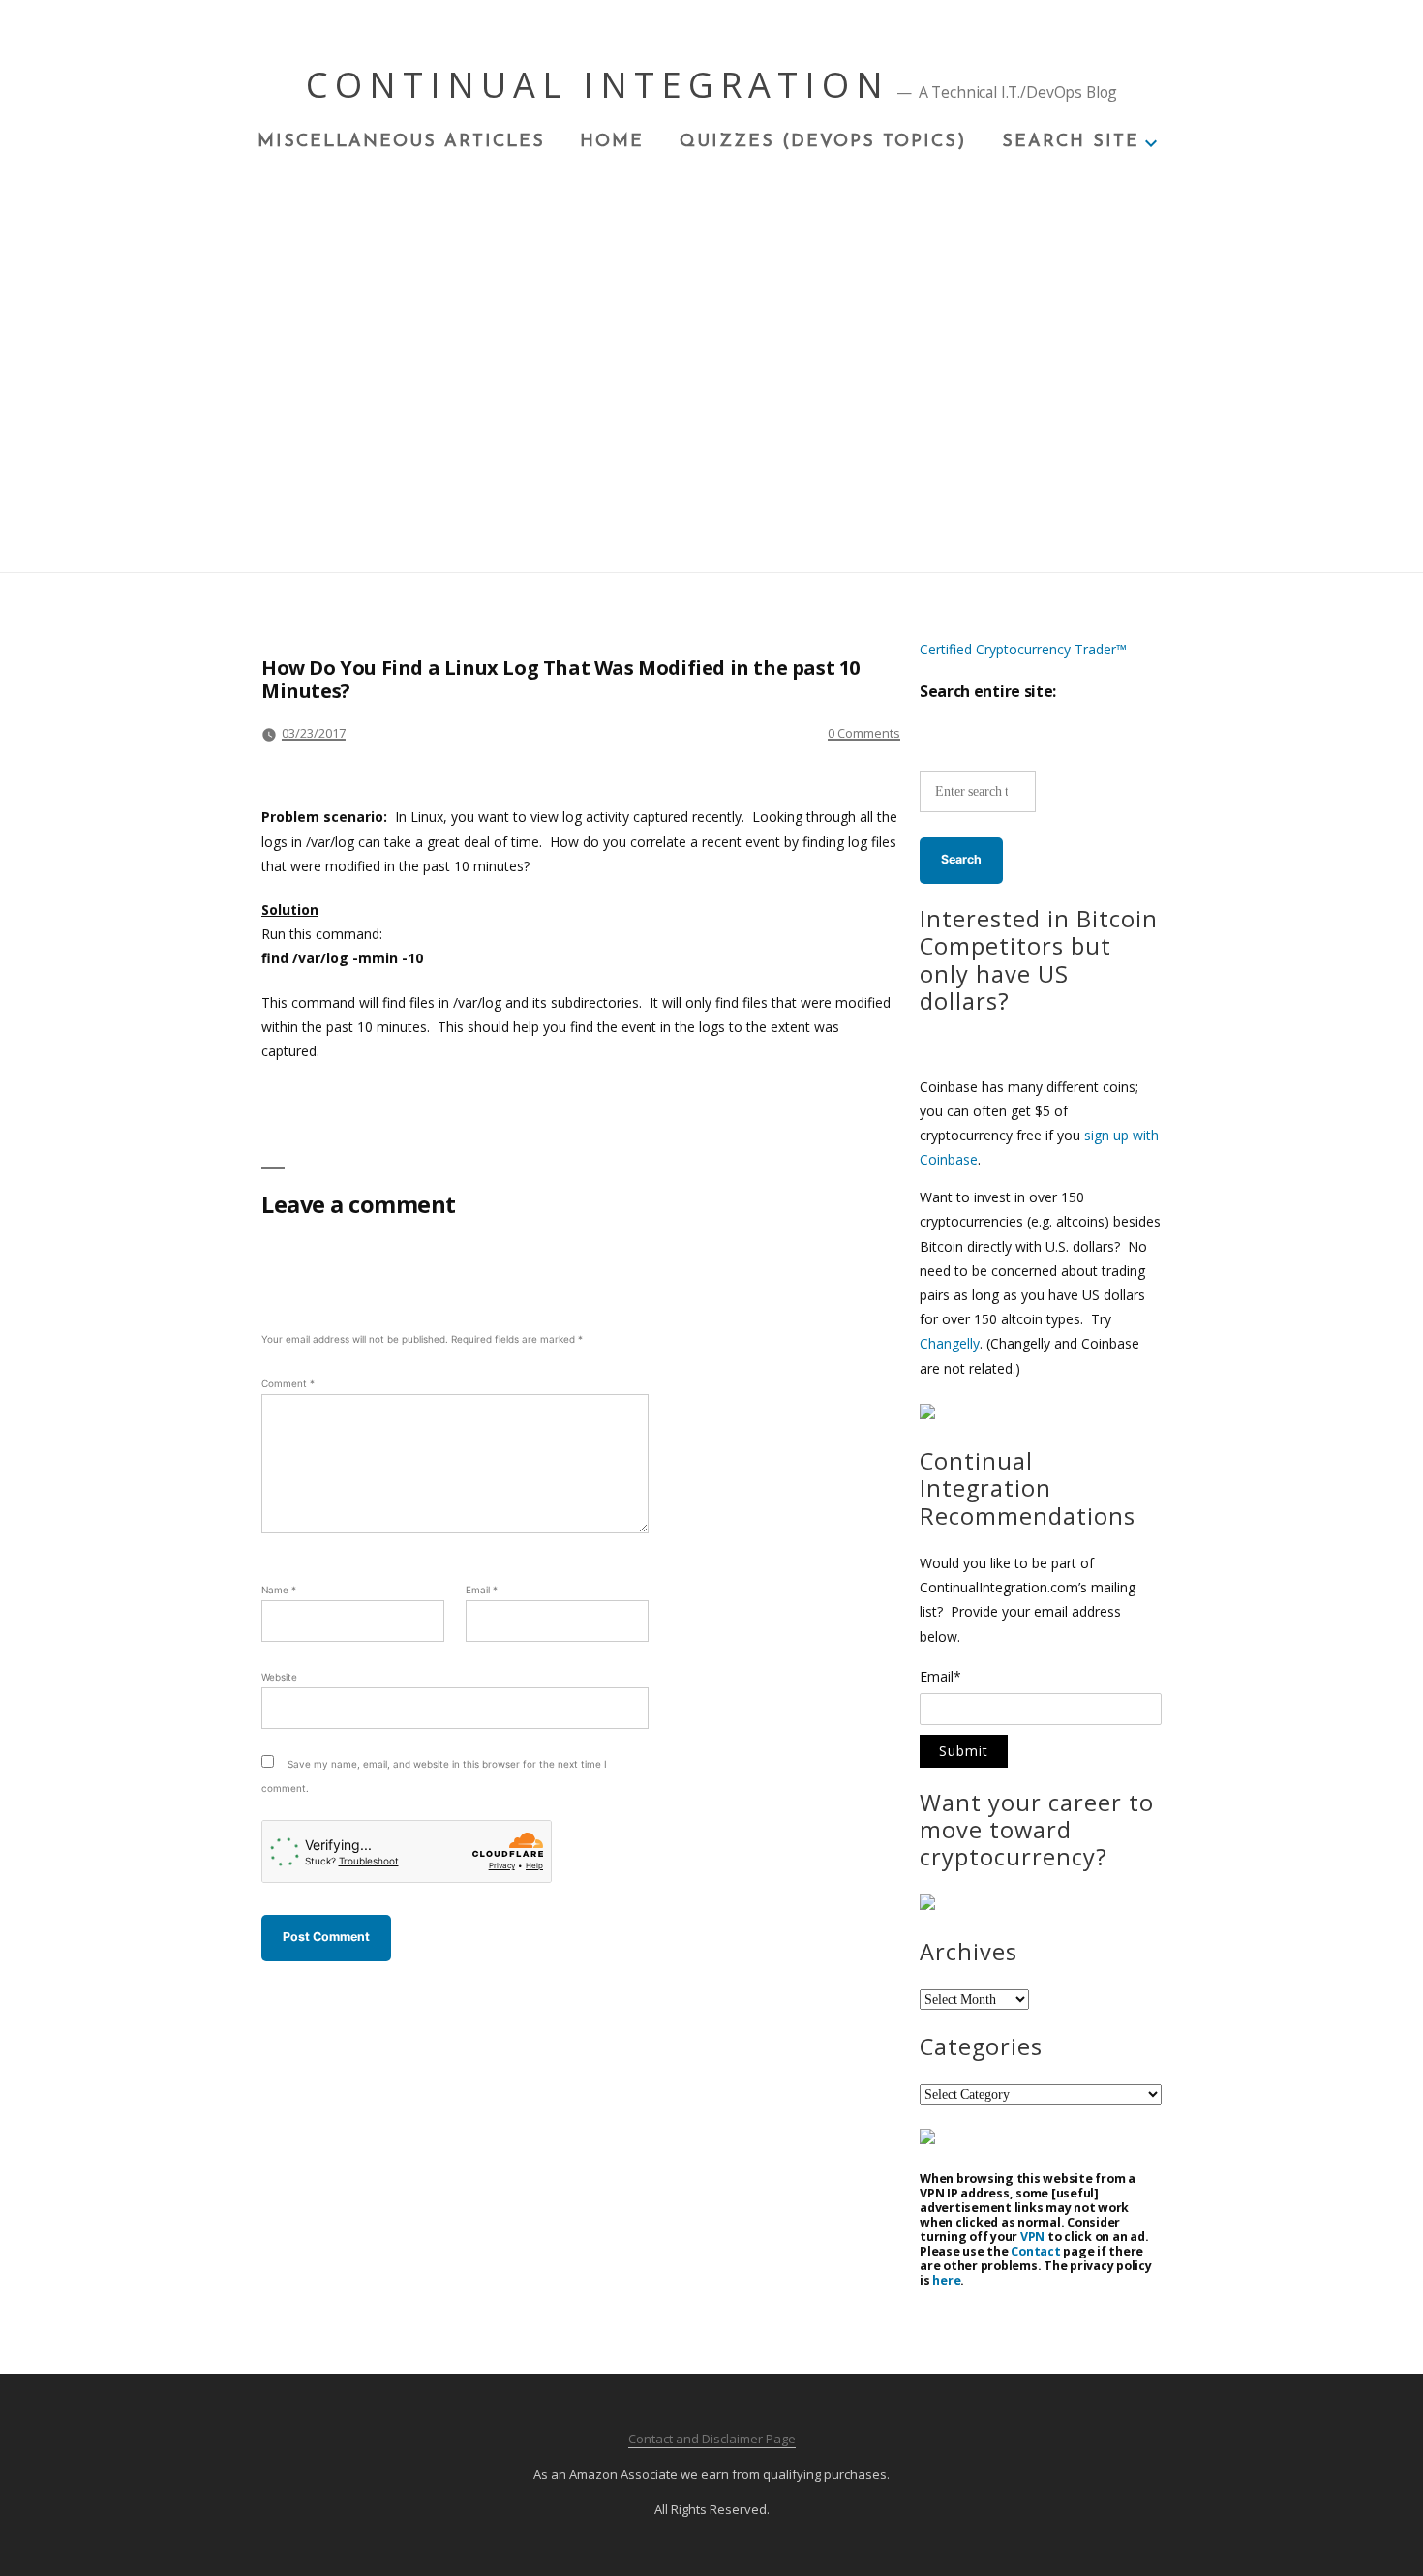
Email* (940, 1678)
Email (482, 1590)
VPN (1032, 2237)
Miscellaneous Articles (401, 142)
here (946, 2280)
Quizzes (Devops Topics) (823, 142)
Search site (1071, 142)
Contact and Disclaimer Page (712, 2439)
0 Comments (864, 733)
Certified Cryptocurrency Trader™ (1023, 649)
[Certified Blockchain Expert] (927, 1414)
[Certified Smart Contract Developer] (927, 1905)
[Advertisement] (711, 299)
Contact (1035, 2251)
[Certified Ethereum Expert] (927, 2139)
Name (279, 1590)
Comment (288, 1383)
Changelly (950, 1343)
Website (279, 1677)
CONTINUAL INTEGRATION (598, 85)
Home (612, 142)
